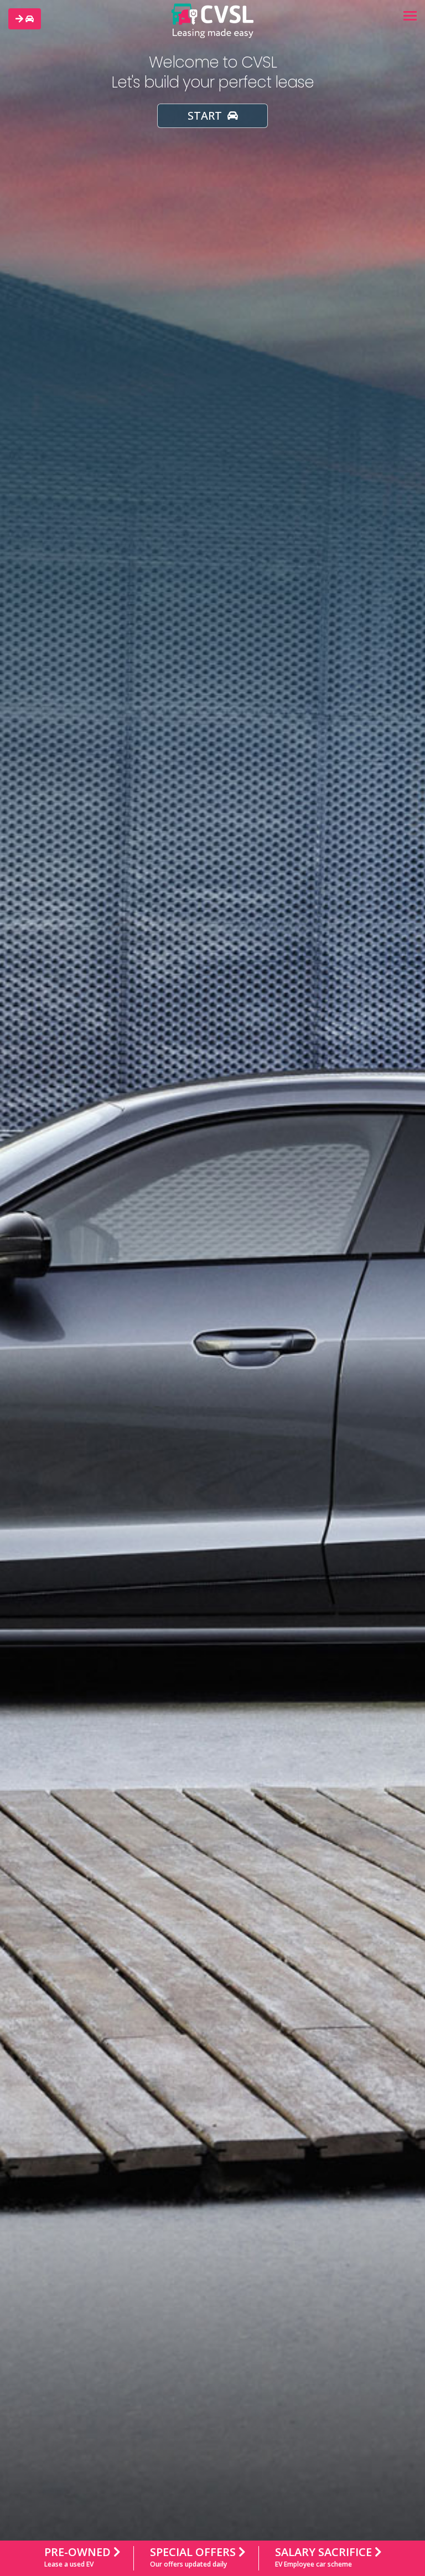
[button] (25, 19)
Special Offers (194, 2557)
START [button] (206, 116)
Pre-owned (79, 2557)
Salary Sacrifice (325, 2557)
